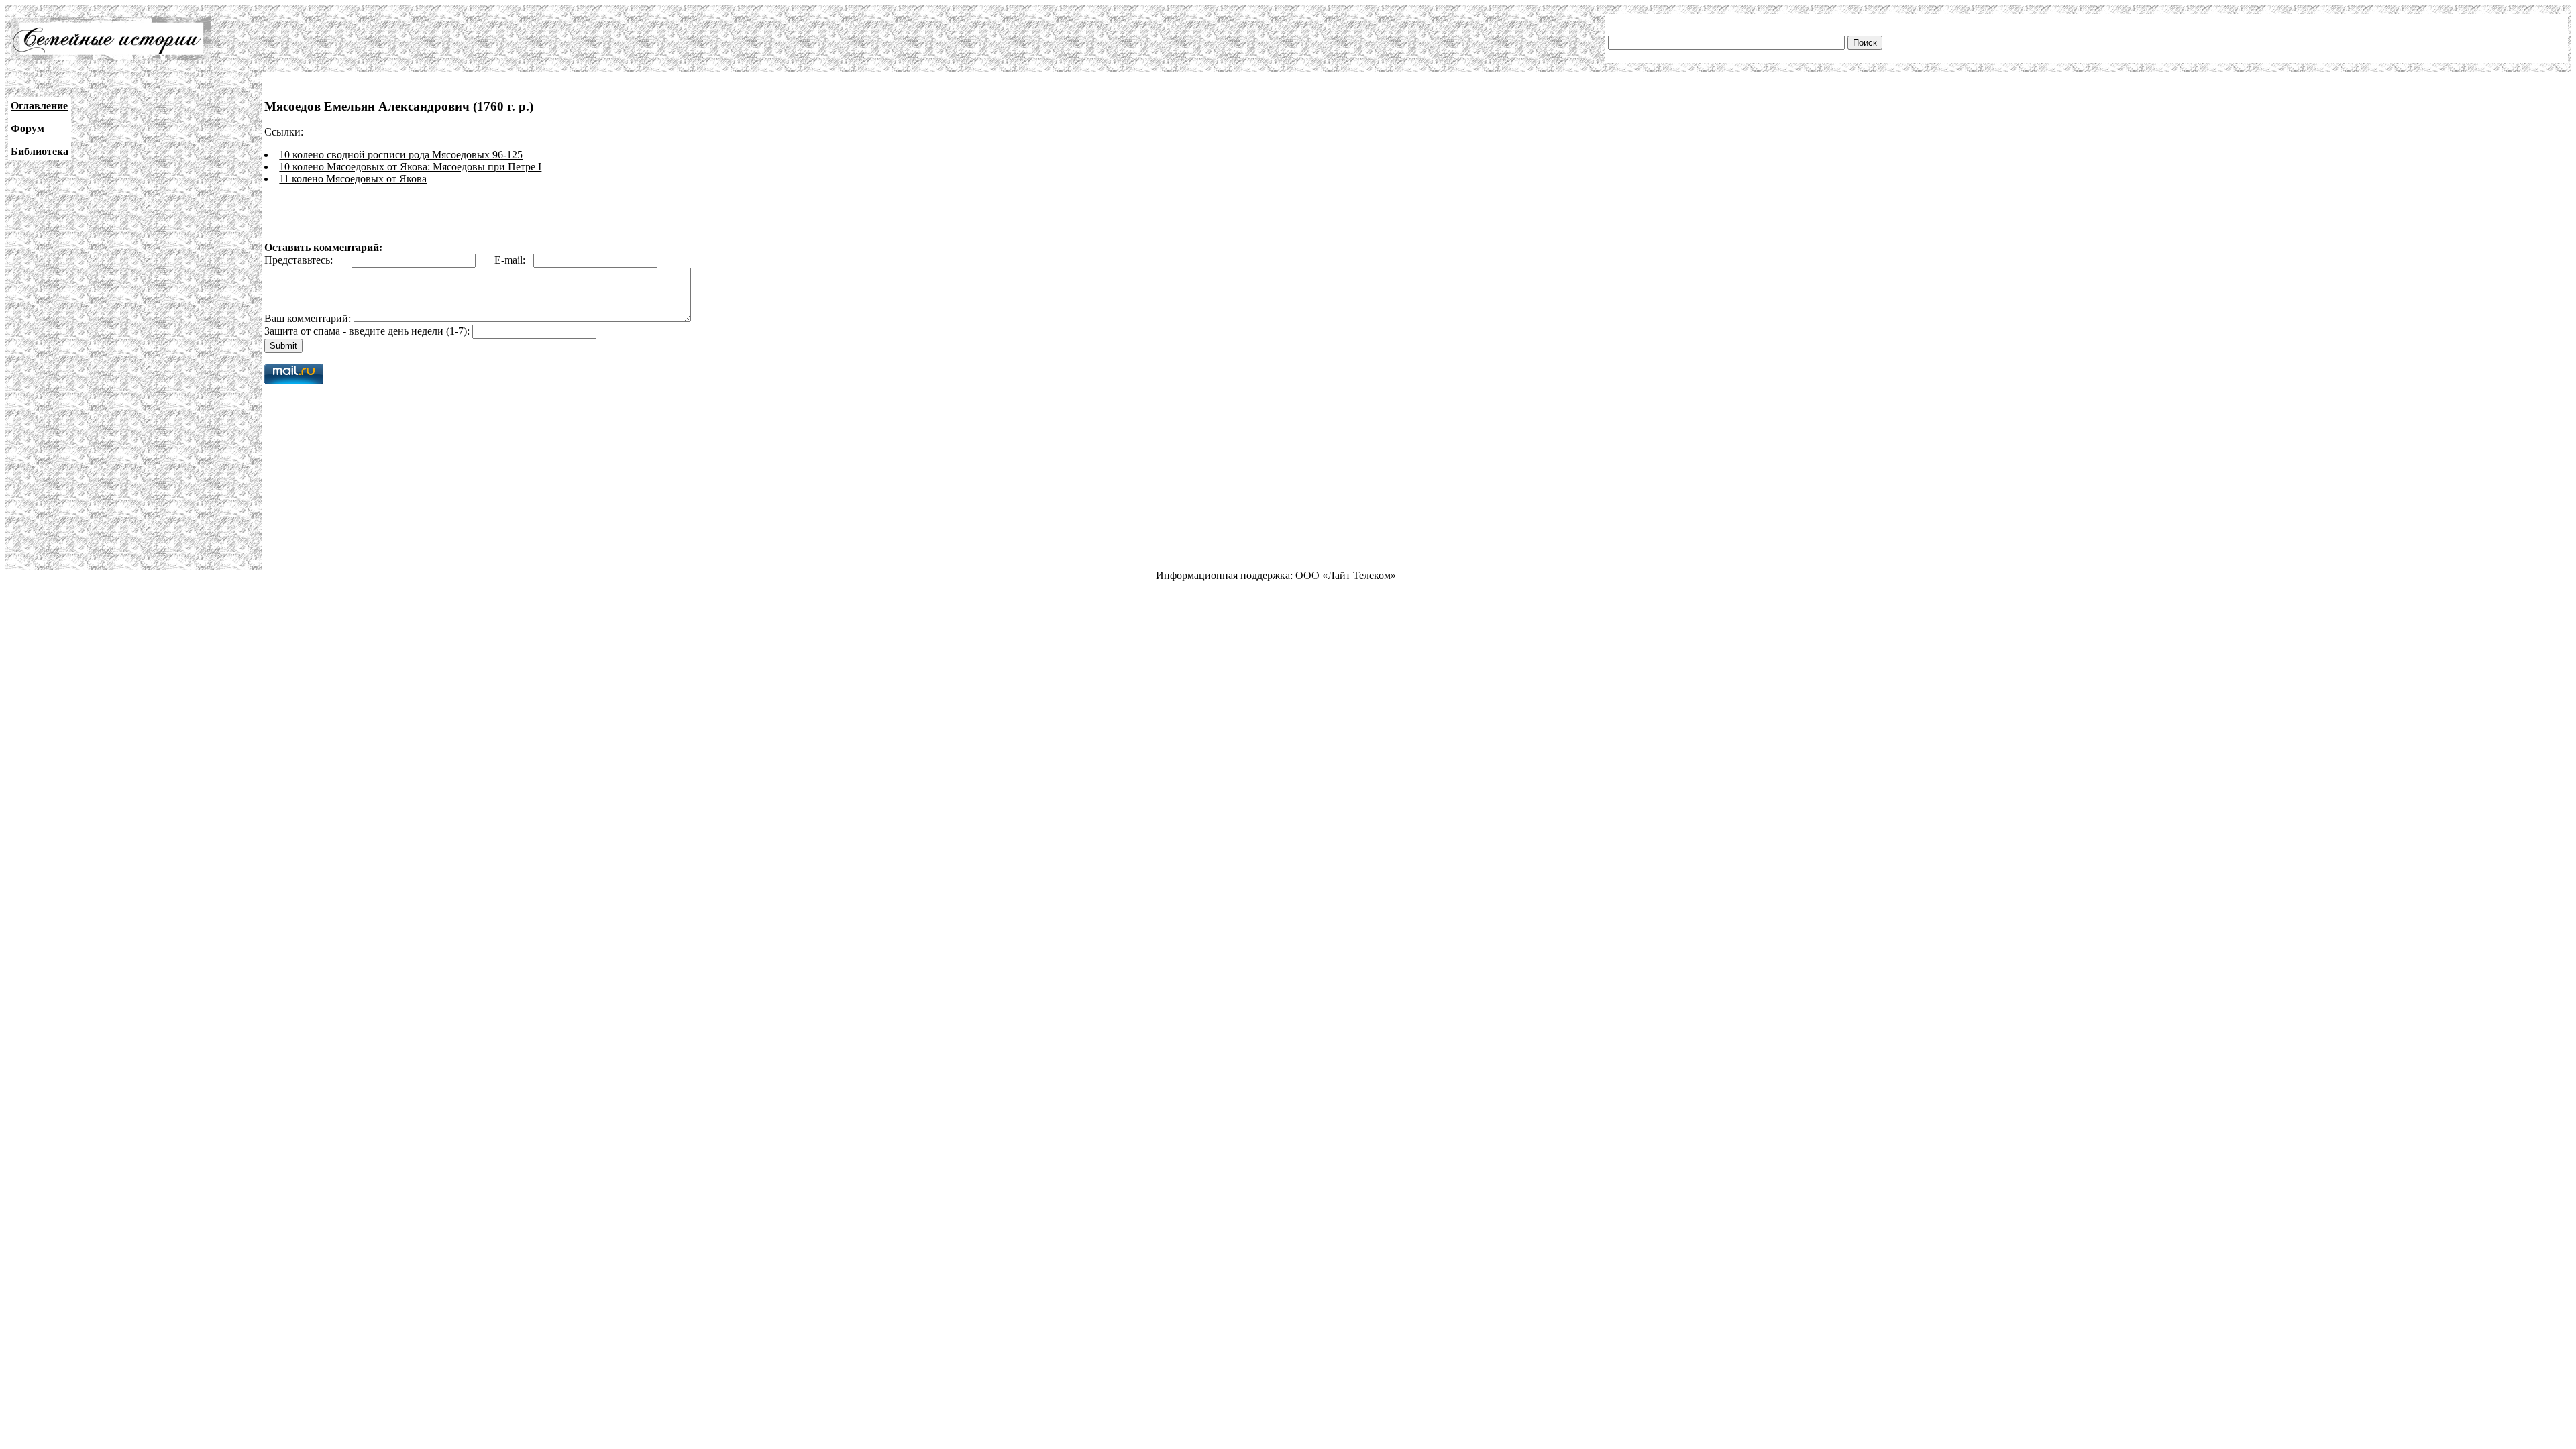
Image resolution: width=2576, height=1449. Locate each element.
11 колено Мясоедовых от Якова (353, 179)
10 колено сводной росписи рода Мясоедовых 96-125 (401, 155)
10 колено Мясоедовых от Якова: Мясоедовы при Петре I (410, 167)
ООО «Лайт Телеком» (1346, 575)
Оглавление (39, 106)
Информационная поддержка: (1226, 575)
